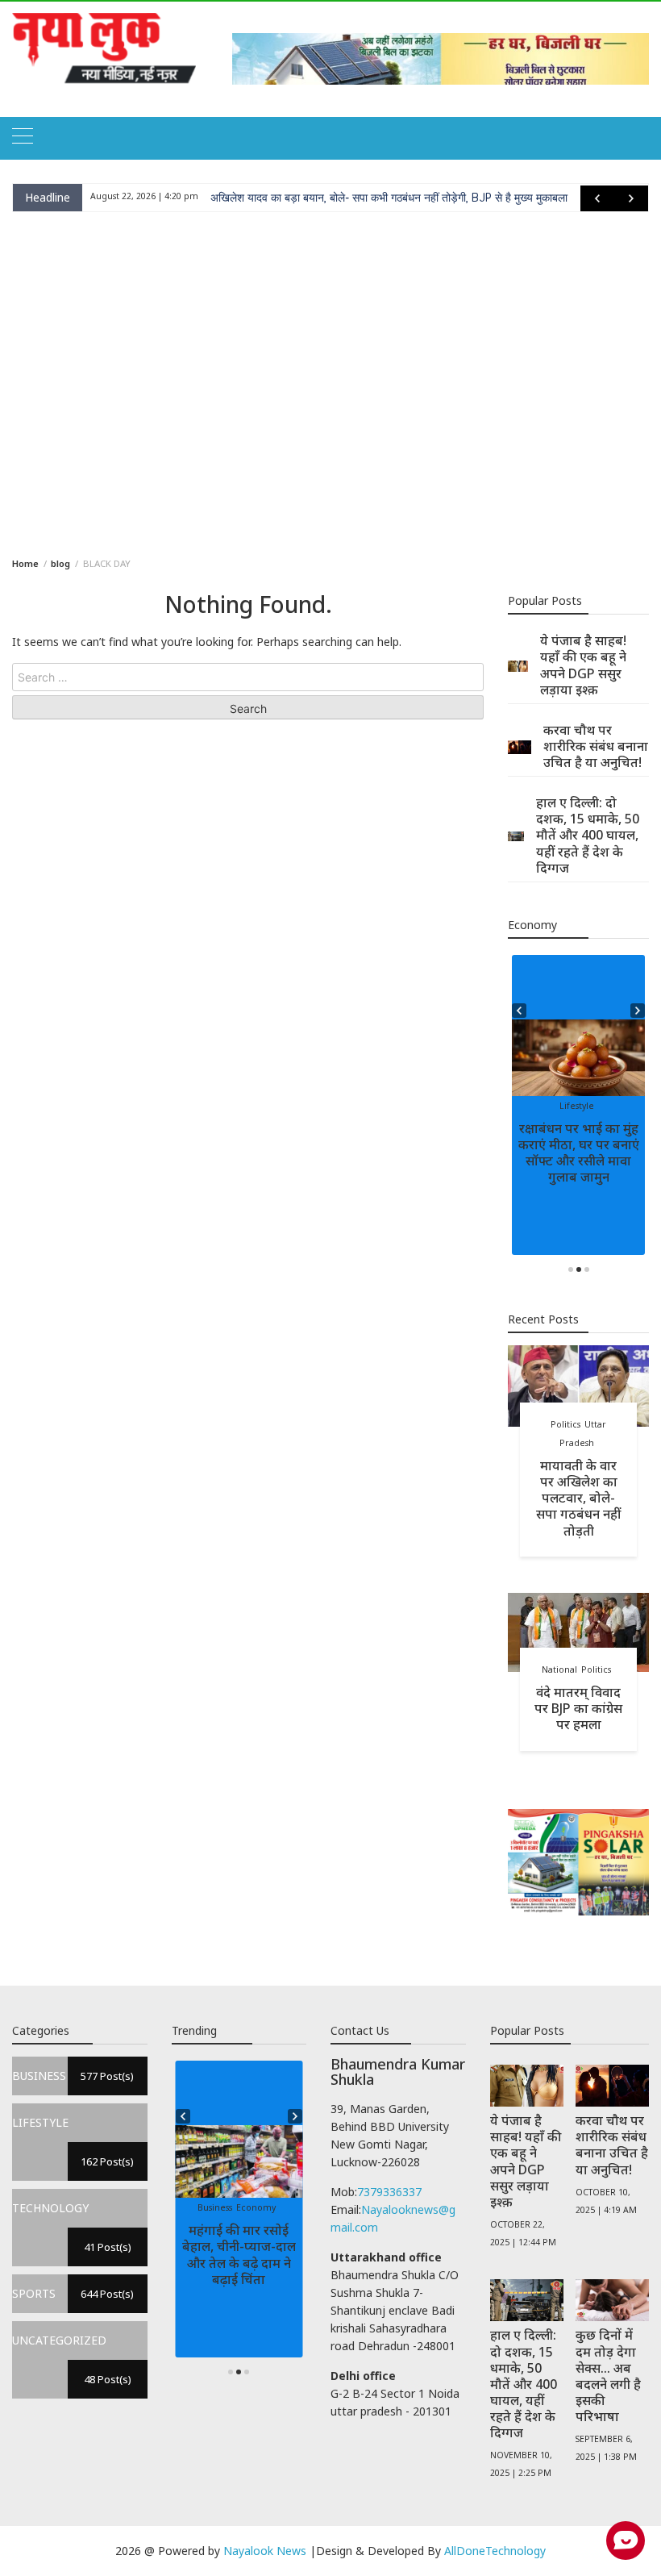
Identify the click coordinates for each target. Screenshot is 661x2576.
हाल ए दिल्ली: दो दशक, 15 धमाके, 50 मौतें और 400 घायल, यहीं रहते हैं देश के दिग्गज (588, 835)
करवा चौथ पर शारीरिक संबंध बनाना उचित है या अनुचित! (596, 746)
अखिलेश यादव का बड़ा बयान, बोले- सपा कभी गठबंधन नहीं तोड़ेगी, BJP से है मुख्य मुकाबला (389, 198)
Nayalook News (265, 2551)
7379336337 (389, 2192)
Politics (565, 1424)
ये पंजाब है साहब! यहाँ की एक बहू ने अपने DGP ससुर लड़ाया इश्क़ (583, 665)
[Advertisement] (330, 381)
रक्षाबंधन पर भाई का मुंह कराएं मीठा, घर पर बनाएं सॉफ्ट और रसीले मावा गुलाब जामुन (579, 1153)
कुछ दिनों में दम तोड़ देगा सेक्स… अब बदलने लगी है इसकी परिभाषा (608, 2376)
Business (215, 2207)
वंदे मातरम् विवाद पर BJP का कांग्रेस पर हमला (578, 1708)
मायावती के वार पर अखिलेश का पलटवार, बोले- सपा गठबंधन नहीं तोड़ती (578, 1498)
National (559, 1669)
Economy (256, 2207)
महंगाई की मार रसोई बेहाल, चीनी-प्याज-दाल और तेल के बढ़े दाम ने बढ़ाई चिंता (239, 2254)
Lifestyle (577, 1106)
